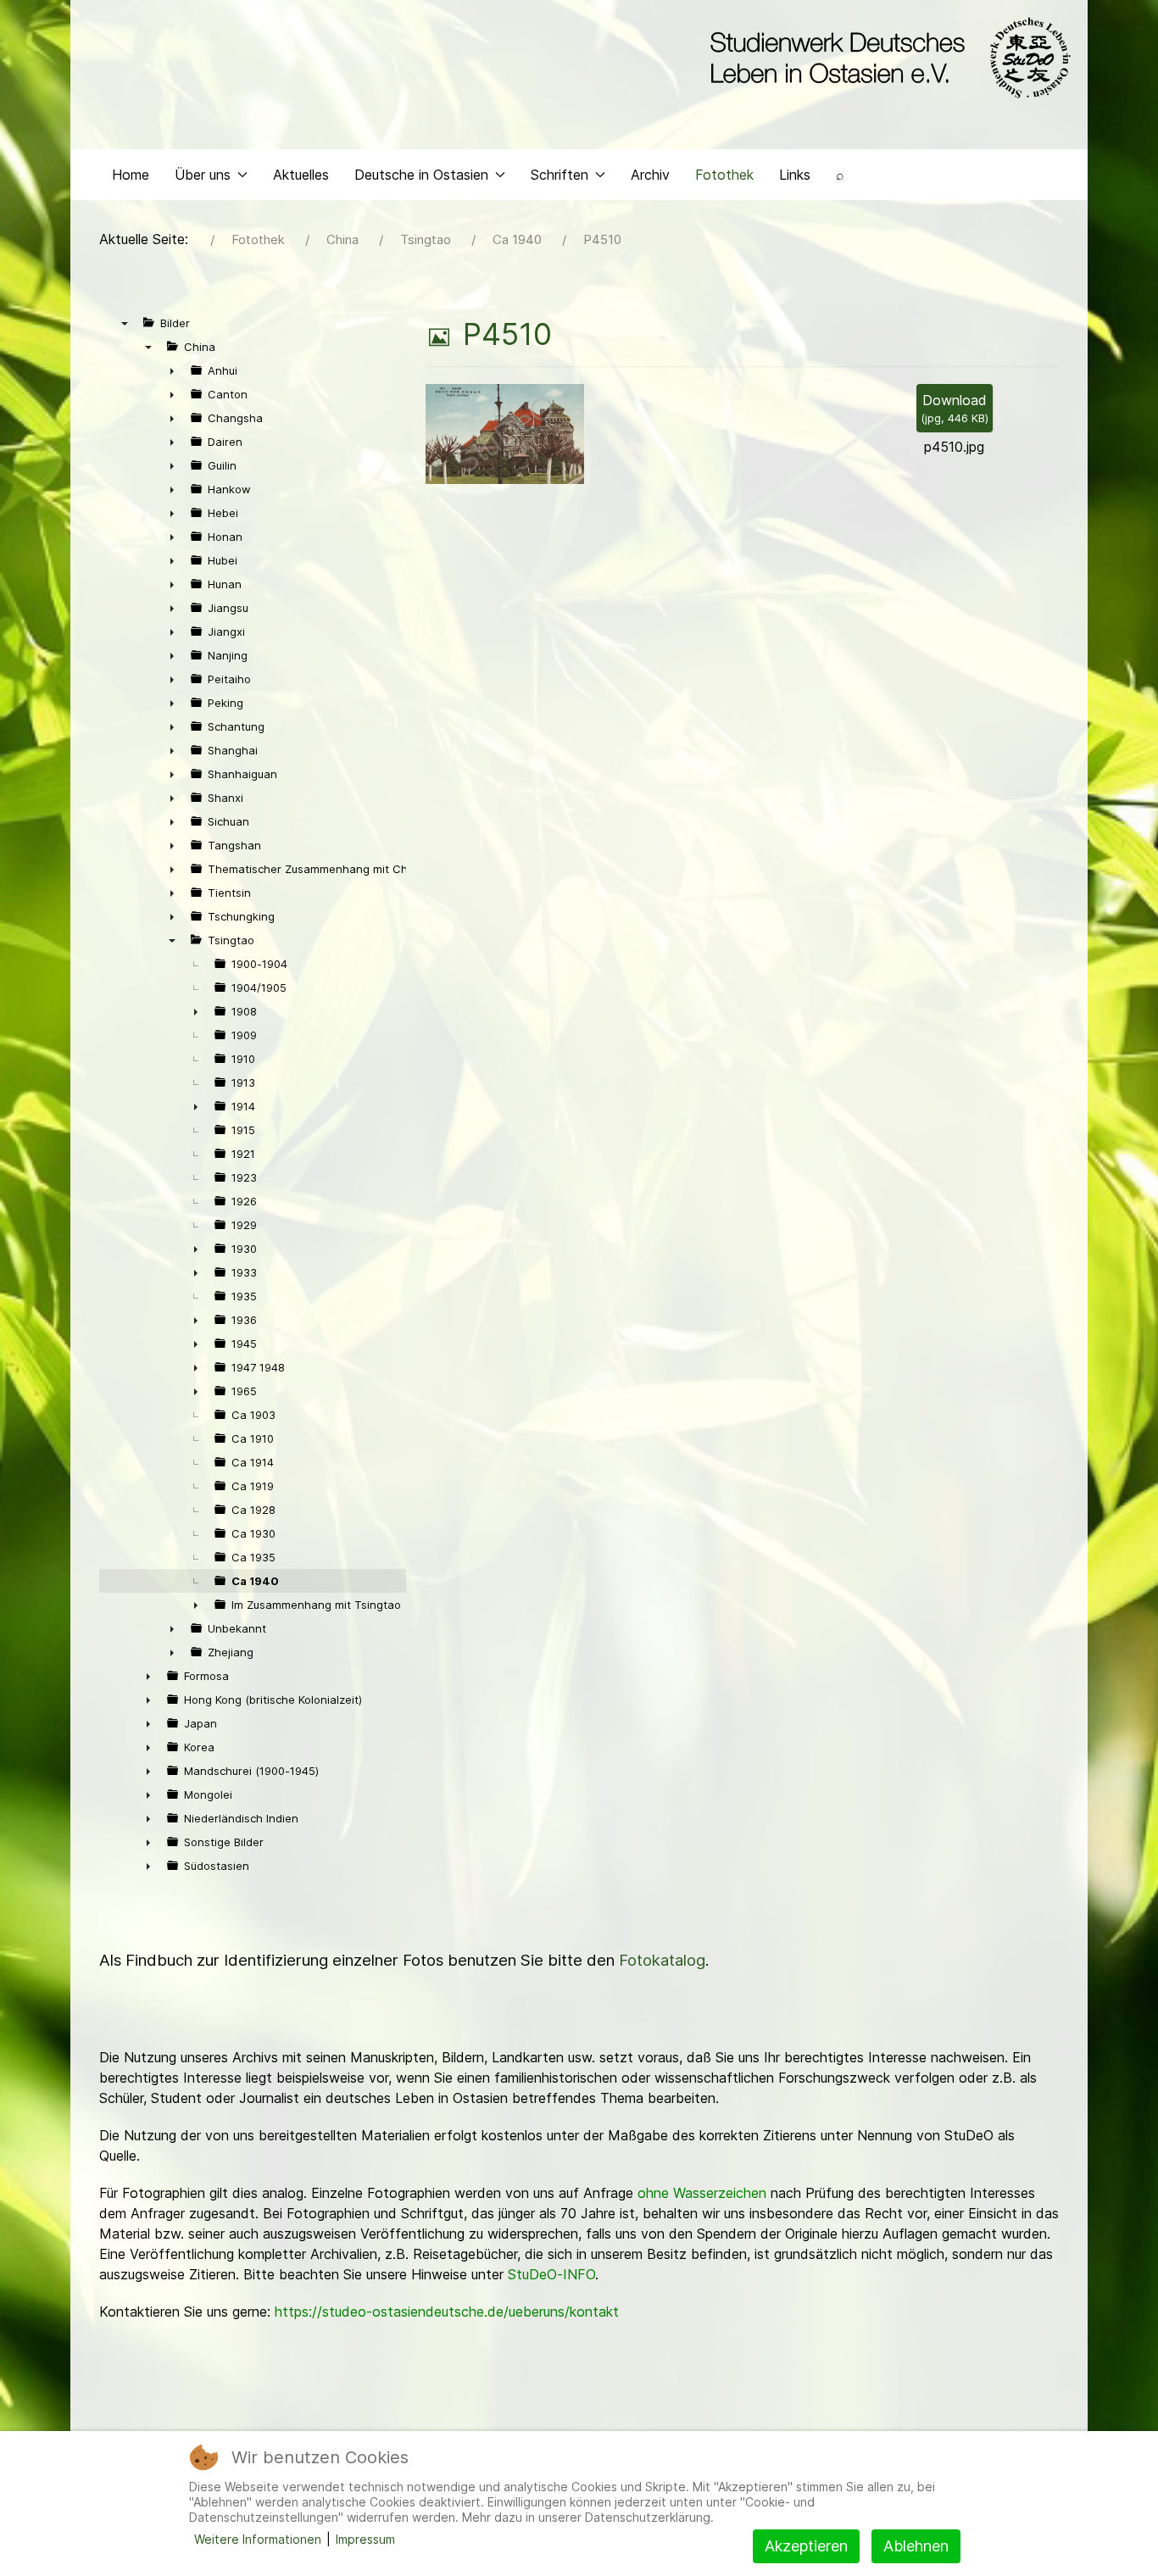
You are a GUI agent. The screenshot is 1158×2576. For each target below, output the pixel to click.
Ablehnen (916, 2546)
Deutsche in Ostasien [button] (421, 175)
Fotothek (724, 175)
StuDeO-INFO (551, 2274)
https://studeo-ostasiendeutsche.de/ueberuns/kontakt (447, 2312)
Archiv (650, 175)
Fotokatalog (662, 1960)
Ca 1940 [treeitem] (255, 1581)
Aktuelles (301, 175)
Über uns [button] (203, 175)
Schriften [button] (560, 175)
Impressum (365, 2539)
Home (131, 175)
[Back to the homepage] (886, 58)
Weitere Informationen (258, 2539)
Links (795, 175)
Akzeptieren (806, 2546)
